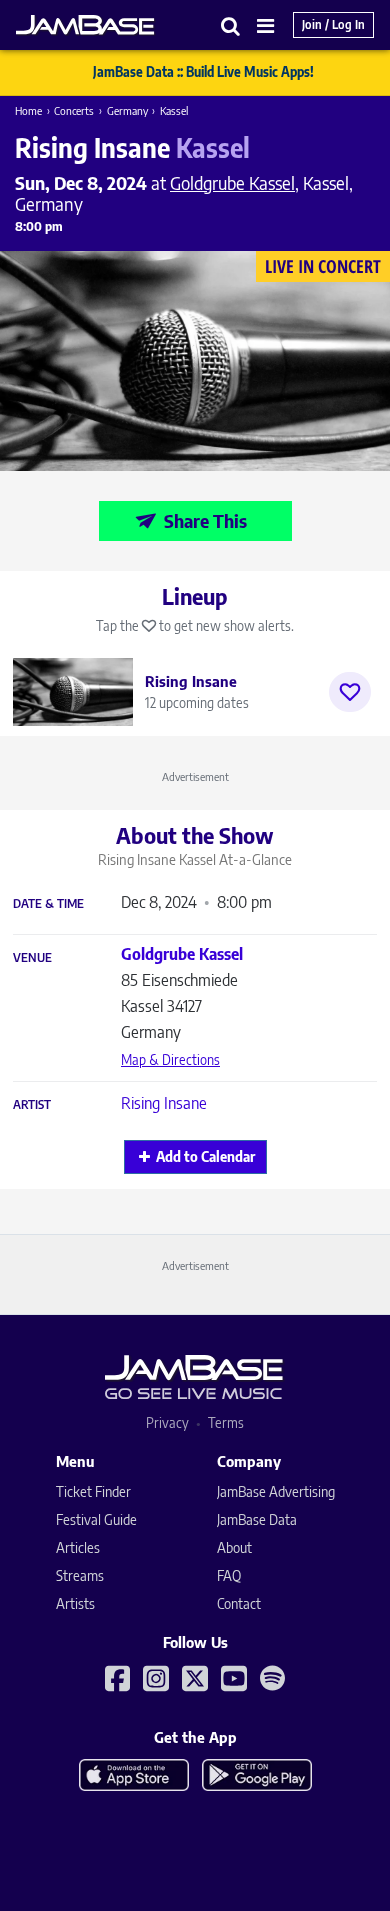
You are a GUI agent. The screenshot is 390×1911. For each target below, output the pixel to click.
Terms (226, 1422)
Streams (80, 1575)
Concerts (74, 110)
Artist (32, 1105)
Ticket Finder (93, 1491)
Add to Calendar (205, 1156)
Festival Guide (96, 1519)
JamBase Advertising (276, 1491)
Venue (32, 958)
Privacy (167, 1422)
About (234, 1547)
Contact (239, 1603)
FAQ (229, 1575)
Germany (127, 110)
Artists (75, 1603)
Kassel (174, 110)
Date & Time (48, 904)
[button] (231, 25)
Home (28, 110)
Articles (78, 1547)
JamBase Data (257, 1519)
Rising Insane (164, 1103)
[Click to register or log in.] (350, 692)
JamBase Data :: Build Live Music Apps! (203, 72)
